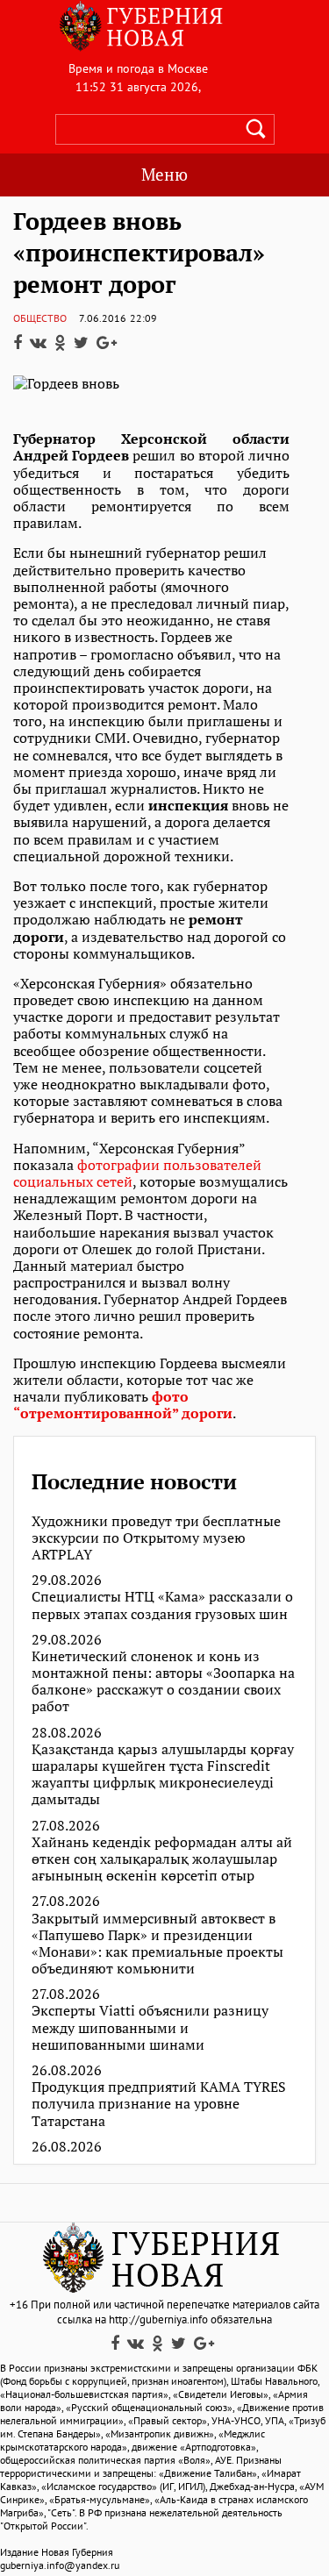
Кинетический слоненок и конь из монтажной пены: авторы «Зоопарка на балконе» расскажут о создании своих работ (163, 1682)
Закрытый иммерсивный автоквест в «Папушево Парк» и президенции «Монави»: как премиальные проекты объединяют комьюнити (157, 1944)
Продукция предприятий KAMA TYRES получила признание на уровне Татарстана (159, 2104)
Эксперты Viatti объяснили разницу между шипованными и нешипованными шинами (150, 2028)
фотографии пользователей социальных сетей (137, 1173)
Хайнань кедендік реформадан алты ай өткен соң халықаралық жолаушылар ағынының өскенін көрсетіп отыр (162, 1859)
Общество (40, 318)
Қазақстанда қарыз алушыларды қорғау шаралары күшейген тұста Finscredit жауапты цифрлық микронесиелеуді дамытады (163, 1775)
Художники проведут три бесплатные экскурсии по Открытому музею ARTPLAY (156, 1538)
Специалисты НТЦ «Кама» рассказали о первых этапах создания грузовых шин (162, 1605)
